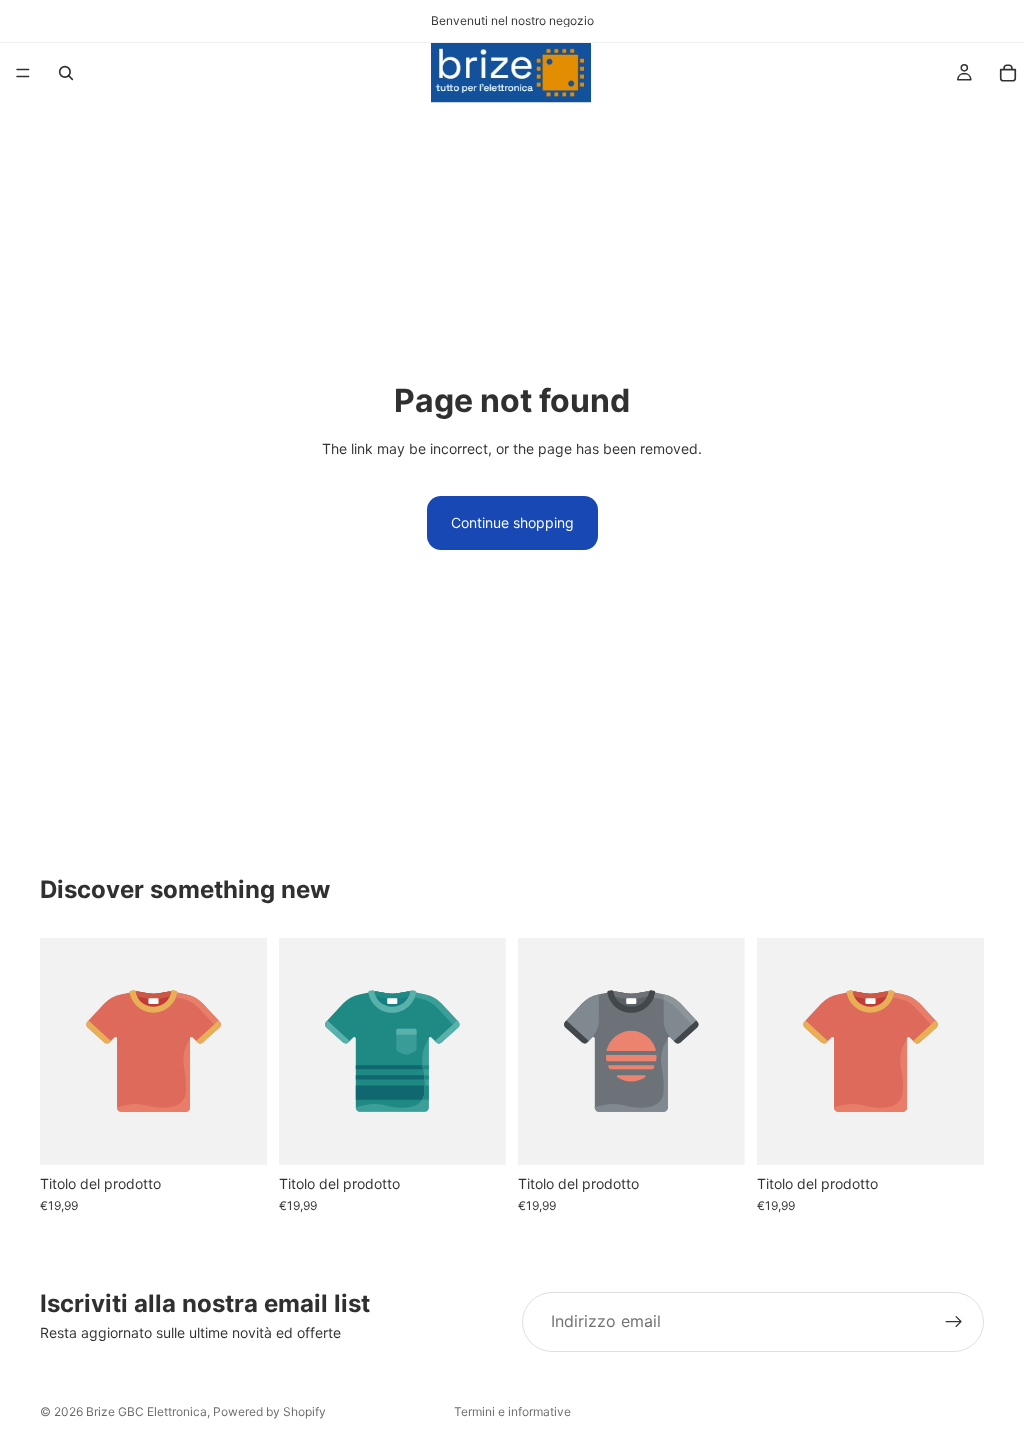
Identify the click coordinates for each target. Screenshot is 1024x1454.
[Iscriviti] (954, 1322)
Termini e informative (512, 1411)
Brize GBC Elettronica (146, 1411)
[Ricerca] (66, 73)
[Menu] (23, 73)
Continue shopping (512, 522)
